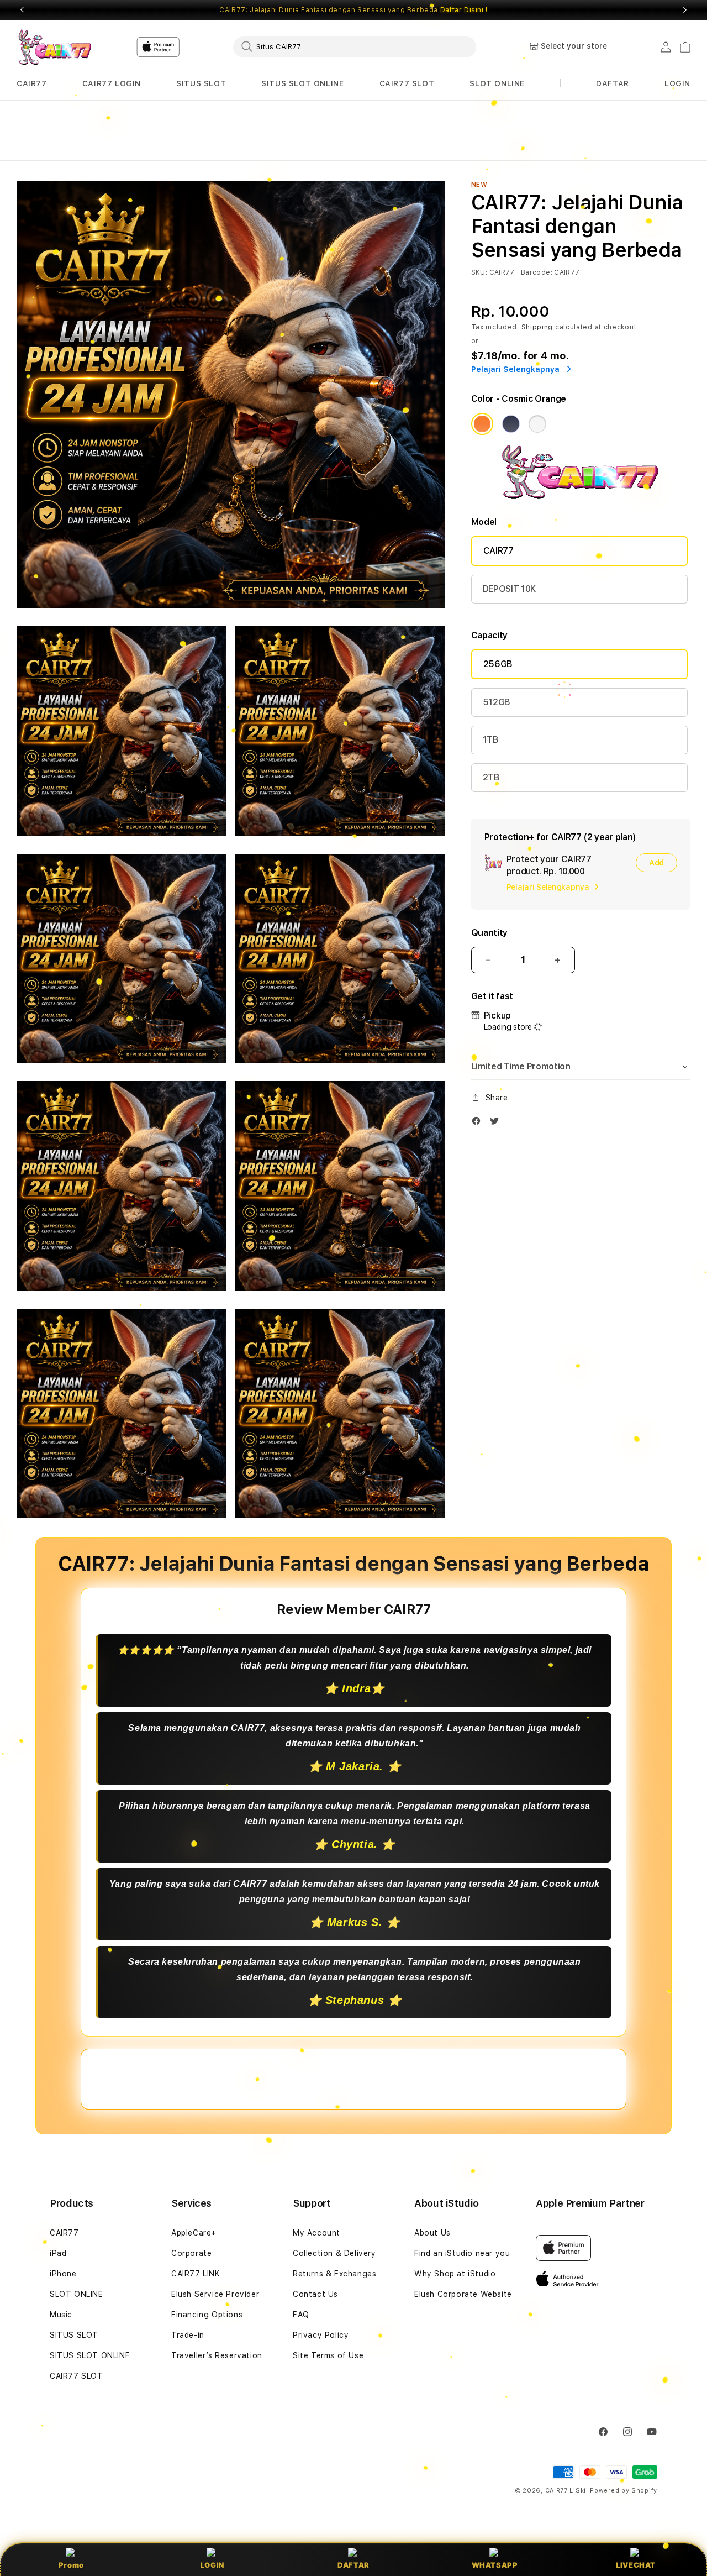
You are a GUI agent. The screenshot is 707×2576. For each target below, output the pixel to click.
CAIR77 (32, 83)
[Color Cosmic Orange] (482, 424)
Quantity (489, 933)
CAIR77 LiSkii (567, 2491)
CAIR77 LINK (196, 2274)
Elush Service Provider (215, 2294)
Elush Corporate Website (463, 2294)
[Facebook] (479, 1123)
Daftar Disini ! (464, 10)
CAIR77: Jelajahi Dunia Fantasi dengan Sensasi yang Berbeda (353, 10)
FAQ (301, 2315)
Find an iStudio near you (462, 2253)
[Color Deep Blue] (511, 424)
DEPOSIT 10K (509, 589)
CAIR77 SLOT (407, 83)
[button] (32, 84)
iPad (58, 2253)
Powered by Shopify (624, 2491)
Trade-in (188, 2335)
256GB (498, 664)
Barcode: (537, 272)
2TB (491, 777)
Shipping (537, 327)
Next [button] (685, 10)
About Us (432, 2233)
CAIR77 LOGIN (112, 83)
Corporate (191, 2253)
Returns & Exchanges (334, 2274)
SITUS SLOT (201, 83)
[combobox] (355, 46)
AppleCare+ (194, 2233)
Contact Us (315, 2294)
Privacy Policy (321, 2335)
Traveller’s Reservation (217, 2355)
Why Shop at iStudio (455, 2274)
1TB (491, 740)
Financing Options (207, 2315)
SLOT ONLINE (497, 83)
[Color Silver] (537, 424)
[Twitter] (497, 1123)
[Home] (55, 47)
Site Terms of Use (328, 2355)
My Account (316, 2233)
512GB (497, 702)
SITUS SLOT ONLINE (302, 83)
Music (61, 2315)
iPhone (63, 2274)
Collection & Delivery (334, 2253)
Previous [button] (22, 10)
